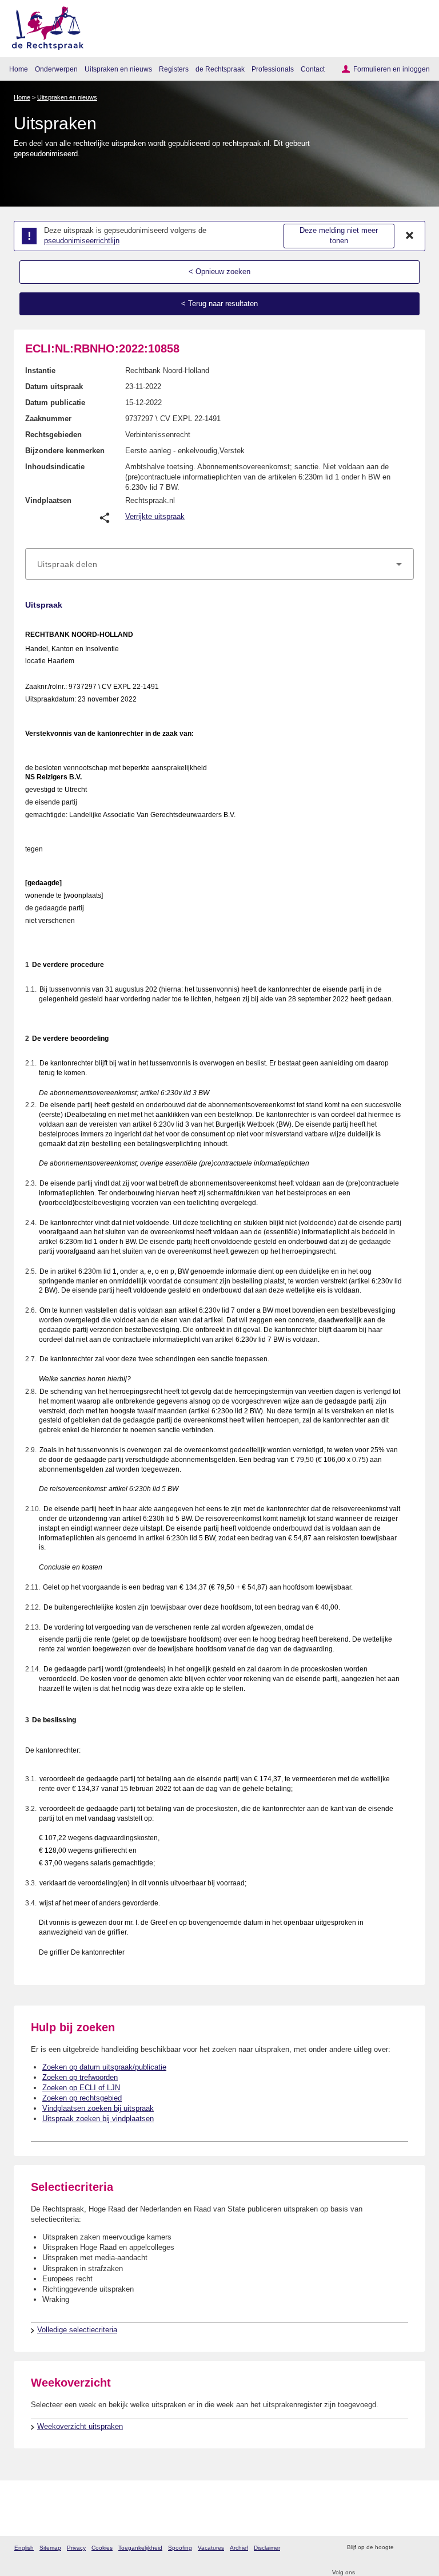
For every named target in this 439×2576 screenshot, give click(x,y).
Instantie (40, 370)
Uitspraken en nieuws (118, 69)
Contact (313, 69)
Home (19, 69)
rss (404, 2548)
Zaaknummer (48, 419)
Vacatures (211, 2548)
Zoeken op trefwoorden (80, 2077)
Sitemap (50, 2548)
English (24, 2548)
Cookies (102, 2548)
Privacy (76, 2548)
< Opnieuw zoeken (219, 272)
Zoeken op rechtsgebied (82, 2098)
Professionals (273, 69)
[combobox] (219, 564)
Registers (174, 69)
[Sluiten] (410, 236)
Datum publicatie (55, 403)
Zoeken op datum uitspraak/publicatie (104, 2067)
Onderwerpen (56, 69)
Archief (239, 2548)
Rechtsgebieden (53, 435)
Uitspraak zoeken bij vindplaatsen (98, 2119)
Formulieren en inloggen (392, 69)
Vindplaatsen (48, 500)
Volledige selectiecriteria (77, 2330)
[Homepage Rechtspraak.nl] (44, 26)
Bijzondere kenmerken (65, 451)
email (419, 2548)
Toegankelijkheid (140, 2548)
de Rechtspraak (220, 69)
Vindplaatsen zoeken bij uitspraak (98, 2108)
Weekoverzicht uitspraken (80, 2426)
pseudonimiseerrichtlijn (82, 241)
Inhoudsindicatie (55, 467)
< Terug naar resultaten (219, 304)
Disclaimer (267, 2548)
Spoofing (180, 2548)
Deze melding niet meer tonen (339, 236)
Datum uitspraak (54, 387)
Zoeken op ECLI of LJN (81, 2088)
